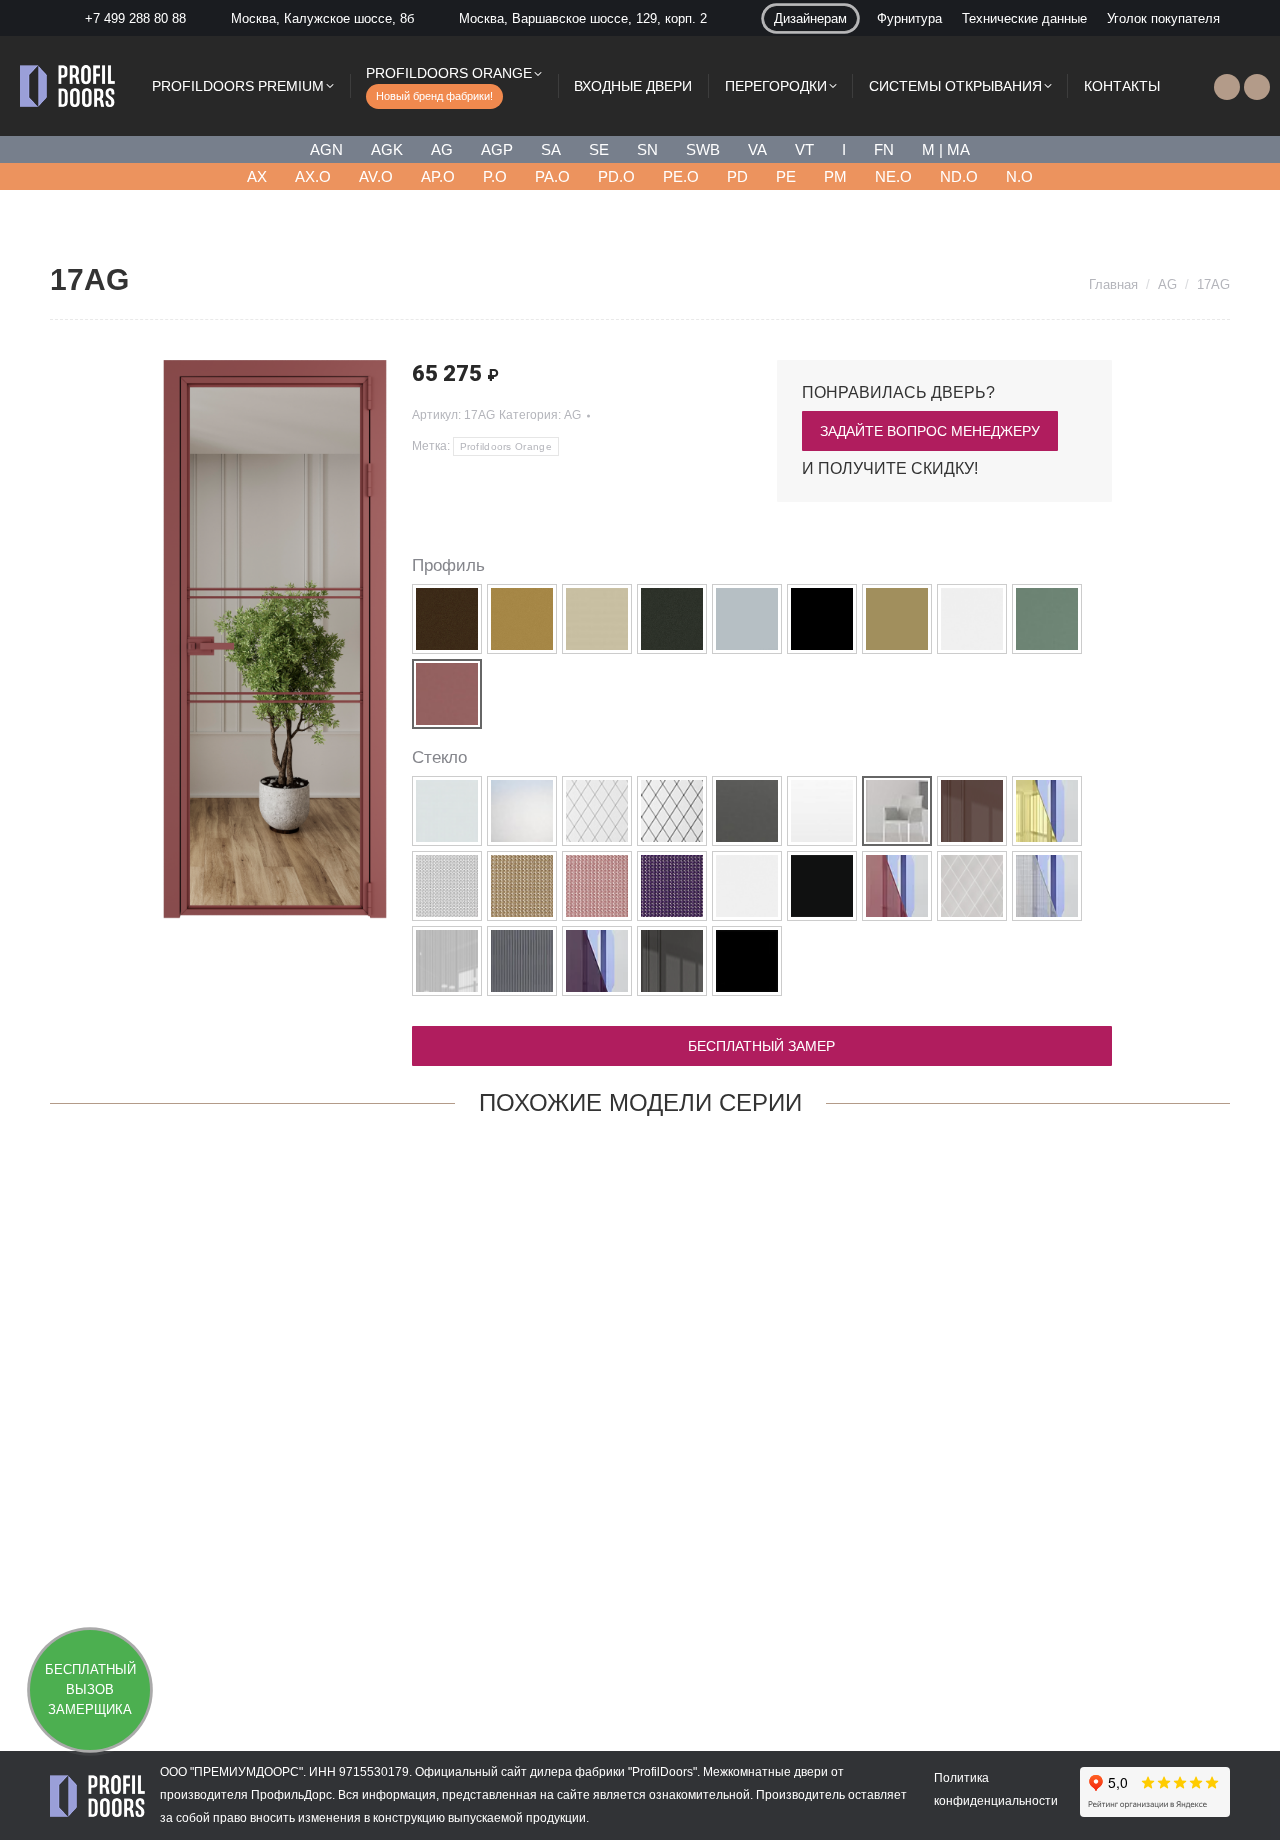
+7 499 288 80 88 (135, 18)
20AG (881, 1631)
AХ (257, 176)
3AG (640, 1631)
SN (647, 149)
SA (551, 149)
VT (804, 149)
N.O (1019, 176)
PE (786, 176)
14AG (1122, 1631)
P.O (495, 176)
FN (884, 149)
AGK (387, 149)
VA (757, 149)
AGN (326, 149)
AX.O (313, 176)
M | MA (946, 149)
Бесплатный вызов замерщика (90, 1689)
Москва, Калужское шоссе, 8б (322, 18)
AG (442, 149)
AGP (497, 149)
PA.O (552, 176)
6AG (399, 1632)
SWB (703, 149)
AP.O (438, 176)
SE (599, 149)
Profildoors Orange (506, 446)
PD (737, 176)
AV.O (376, 176)
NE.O (893, 176)
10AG (157, 1632)
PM (835, 176)
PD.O (616, 176)
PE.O (681, 176)
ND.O (959, 176)
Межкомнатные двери (765, 1772)
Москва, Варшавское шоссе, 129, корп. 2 (583, 18)
